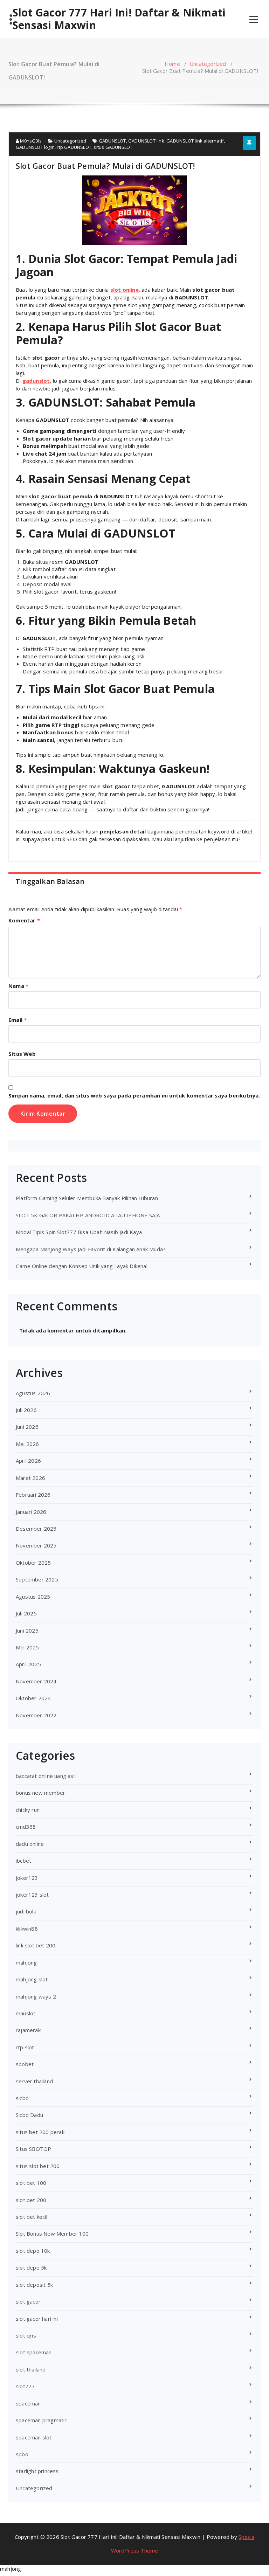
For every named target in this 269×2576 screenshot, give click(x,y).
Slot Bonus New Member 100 (52, 2234)
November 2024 (36, 1681)
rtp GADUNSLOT (74, 147)
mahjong (26, 1962)
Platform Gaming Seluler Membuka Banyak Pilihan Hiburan (87, 1198)
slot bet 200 (31, 2200)
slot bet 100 (31, 2183)
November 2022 (36, 1715)
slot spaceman (34, 2352)
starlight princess (37, 2471)
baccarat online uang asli (46, 1776)
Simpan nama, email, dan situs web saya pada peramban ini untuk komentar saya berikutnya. (134, 1095)
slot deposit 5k (34, 2285)
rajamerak (28, 2030)
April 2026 (28, 1461)
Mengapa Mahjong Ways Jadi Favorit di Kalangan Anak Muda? (91, 1249)
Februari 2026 (33, 1495)
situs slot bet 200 (38, 2166)
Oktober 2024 (33, 1698)
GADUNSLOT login (35, 147)
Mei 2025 (27, 1647)
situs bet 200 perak (40, 2132)
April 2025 (28, 1664)
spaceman (28, 2403)
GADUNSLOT (112, 141)
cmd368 (26, 1827)
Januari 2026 (31, 1512)
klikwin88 (27, 1928)
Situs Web (22, 1054)
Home (172, 64)
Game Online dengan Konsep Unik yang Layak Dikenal (82, 1266)
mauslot (26, 2013)
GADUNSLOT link (146, 141)
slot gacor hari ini (37, 2319)
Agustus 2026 (33, 1393)
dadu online (30, 1844)
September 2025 (37, 1579)
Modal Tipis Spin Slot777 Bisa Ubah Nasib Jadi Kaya (79, 1232)
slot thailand (31, 2369)
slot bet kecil (32, 2217)
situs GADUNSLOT (113, 147)
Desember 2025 (36, 1529)
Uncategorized (208, 64)
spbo (22, 2454)
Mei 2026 (27, 1444)
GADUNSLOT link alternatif (195, 141)
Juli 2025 (26, 1613)
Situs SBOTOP (33, 2149)
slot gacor (28, 2301)
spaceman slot (34, 2437)
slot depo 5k (31, 2267)
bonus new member (40, 1793)
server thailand (34, 2081)
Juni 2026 (27, 1427)
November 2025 (36, 1545)
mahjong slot (32, 1979)
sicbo (22, 2098)
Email (18, 1020)
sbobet (25, 2064)
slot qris (26, 2335)
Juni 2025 (27, 1630)
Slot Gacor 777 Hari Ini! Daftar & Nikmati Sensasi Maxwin (119, 19)
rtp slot (25, 2047)
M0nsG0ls (30, 141)
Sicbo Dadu (29, 2115)
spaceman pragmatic (42, 2420)
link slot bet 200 (36, 1945)
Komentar (24, 920)
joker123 (27, 1878)
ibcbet (23, 1861)
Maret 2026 (30, 1478)
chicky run (28, 1810)
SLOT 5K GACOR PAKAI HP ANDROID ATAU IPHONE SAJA (88, 1215)
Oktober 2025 (33, 1563)
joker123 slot (32, 1895)
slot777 (25, 2386)
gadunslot (36, 381)
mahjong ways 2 (36, 1996)
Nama (18, 986)
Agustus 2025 (33, 1597)
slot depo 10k (33, 2251)
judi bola (26, 1911)
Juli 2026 (26, 1410)
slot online (125, 290)
